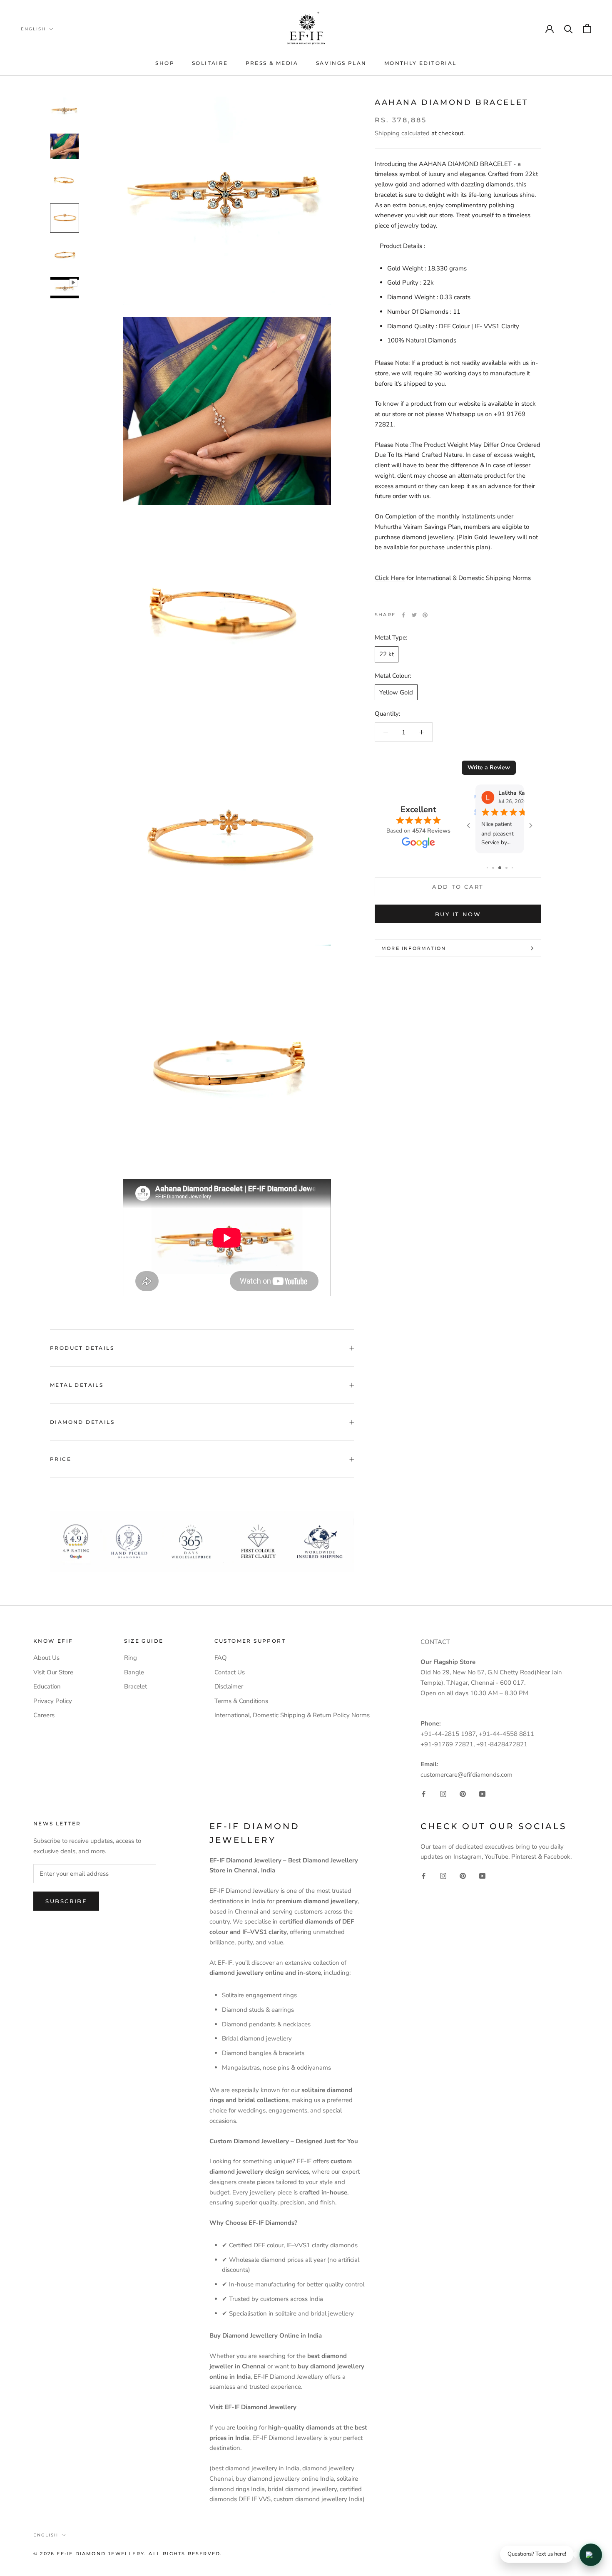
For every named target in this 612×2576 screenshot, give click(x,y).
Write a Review (489, 767)
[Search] (568, 29)
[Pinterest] (425, 615)
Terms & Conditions (241, 1701)
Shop (165, 63)
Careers (44, 1715)
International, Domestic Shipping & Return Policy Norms (292, 1715)
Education (47, 1686)
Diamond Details (82, 1422)
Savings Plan (341, 63)
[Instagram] (443, 1794)
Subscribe (66, 1901)
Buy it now (458, 914)
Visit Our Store (53, 1672)
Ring (131, 1658)
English (33, 29)
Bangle (134, 1672)
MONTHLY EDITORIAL (420, 63)
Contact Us (230, 1672)
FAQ (221, 1658)
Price (61, 1459)
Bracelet (136, 1686)
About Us (46, 1658)
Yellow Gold (396, 692)
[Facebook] (403, 615)
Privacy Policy (53, 1701)
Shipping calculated (402, 133)
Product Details (82, 1348)
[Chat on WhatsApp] (591, 2555)
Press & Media (272, 63)
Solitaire (210, 63)
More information (414, 948)
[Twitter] (414, 615)
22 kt (387, 654)
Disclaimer (229, 1686)
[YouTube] (482, 1794)
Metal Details (77, 1385)
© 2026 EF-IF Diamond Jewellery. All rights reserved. (128, 2554)
